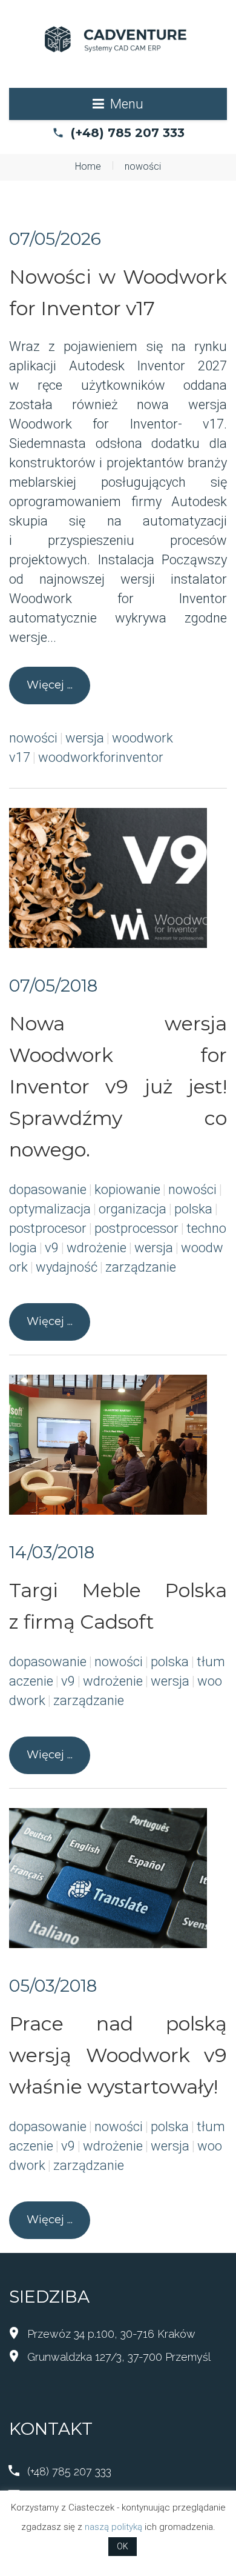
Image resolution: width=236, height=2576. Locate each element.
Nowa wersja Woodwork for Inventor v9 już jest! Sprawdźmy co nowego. (118, 1086)
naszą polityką (113, 2527)
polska (193, 1209)
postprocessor (136, 1228)
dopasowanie (48, 1190)
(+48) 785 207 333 (128, 133)
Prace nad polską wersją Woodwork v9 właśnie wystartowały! (118, 2055)
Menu (127, 104)
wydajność (67, 1267)
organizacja (133, 1209)
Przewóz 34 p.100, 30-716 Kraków (111, 2334)
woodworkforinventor (101, 757)
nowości (33, 738)
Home (88, 166)
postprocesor (48, 1228)
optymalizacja (50, 1209)
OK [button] (123, 2546)
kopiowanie (127, 1190)
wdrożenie (97, 1248)
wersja (85, 738)
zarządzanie (141, 1267)
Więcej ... (50, 685)
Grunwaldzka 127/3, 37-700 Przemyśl (119, 2357)
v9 (52, 1248)
